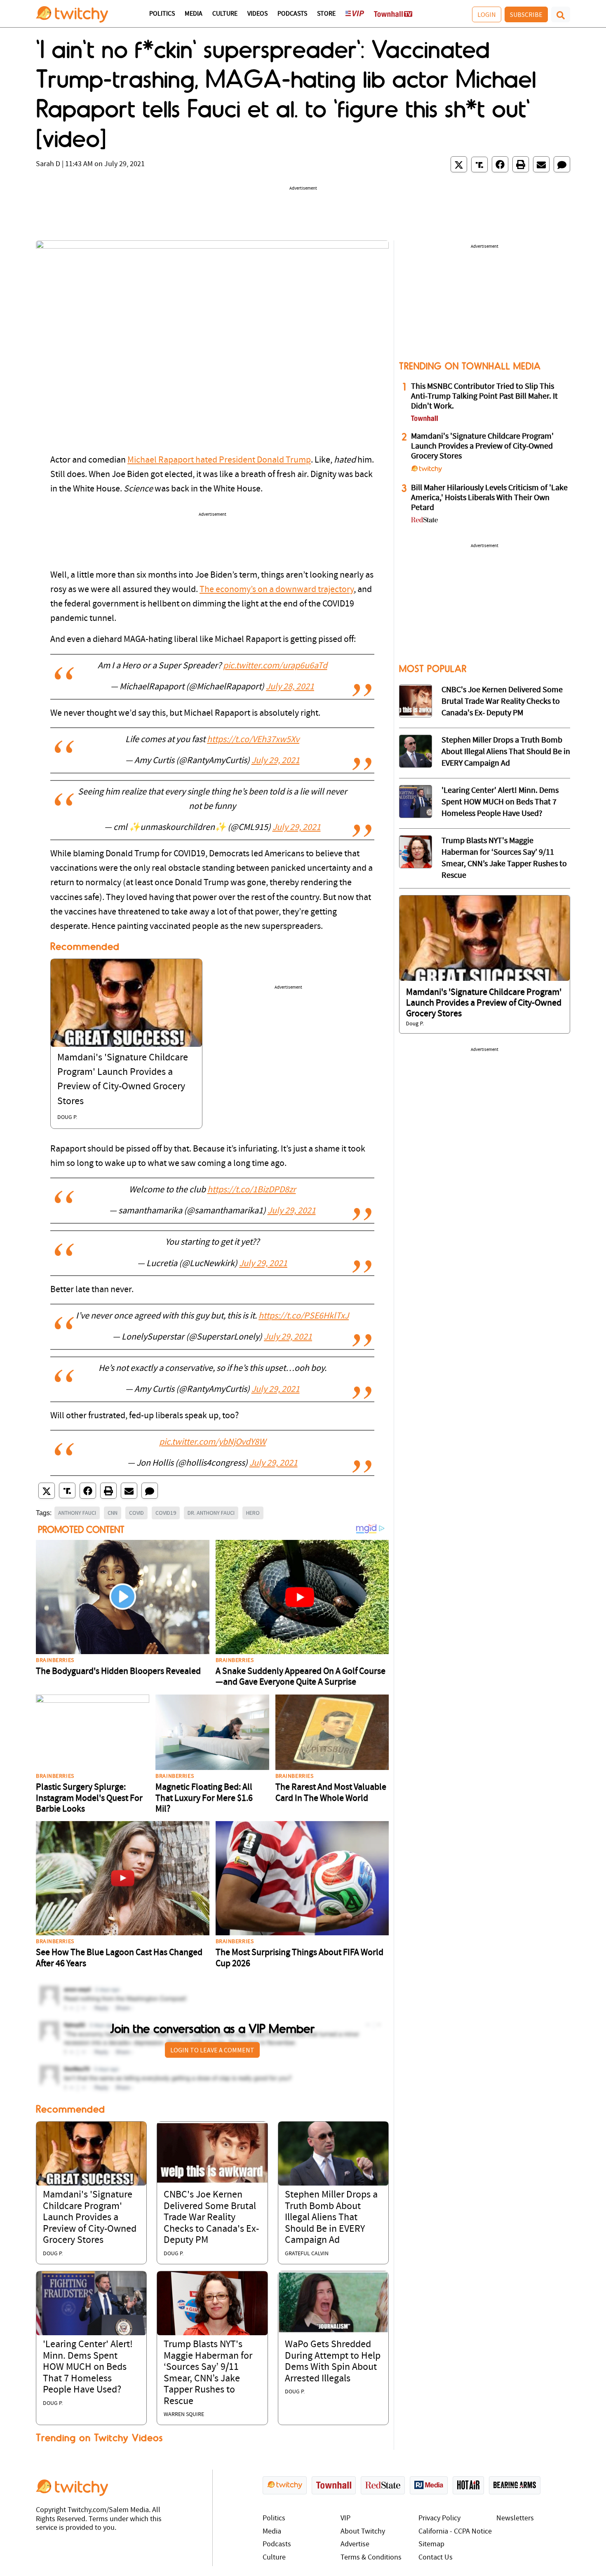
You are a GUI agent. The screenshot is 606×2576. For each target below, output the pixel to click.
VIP (345, 2518)
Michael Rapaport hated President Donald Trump (219, 460)
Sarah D (48, 164)
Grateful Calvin (307, 2254)
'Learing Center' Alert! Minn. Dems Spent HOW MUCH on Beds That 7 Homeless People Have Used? (88, 2367)
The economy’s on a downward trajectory (277, 590)
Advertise (355, 2544)
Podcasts (292, 14)
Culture (225, 14)
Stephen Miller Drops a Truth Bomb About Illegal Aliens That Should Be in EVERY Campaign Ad (331, 2218)
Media (194, 14)
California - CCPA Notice (455, 2532)
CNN (113, 1513)
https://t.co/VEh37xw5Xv (253, 740)
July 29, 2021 (276, 761)
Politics (162, 14)
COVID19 (166, 1513)
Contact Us (436, 2558)
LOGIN (487, 14)
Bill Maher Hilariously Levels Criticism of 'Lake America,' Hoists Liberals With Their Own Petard (489, 498)
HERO (253, 1513)
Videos (257, 14)
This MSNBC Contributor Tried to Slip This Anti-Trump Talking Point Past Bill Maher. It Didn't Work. (484, 397)
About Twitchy (363, 2532)
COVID (136, 1513)
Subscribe (526, 14)
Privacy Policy (439, 2518)
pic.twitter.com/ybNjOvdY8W (213, 1442)
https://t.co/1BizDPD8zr (252, 1190)
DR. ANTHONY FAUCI (211, 1513)
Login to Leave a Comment (212, 2050)
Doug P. (67, 1118)
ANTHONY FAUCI (77, 1513)
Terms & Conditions (371, 2558)
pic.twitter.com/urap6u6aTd (275, 666)
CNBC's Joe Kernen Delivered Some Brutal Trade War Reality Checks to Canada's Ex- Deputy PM (211, 2218)
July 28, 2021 (290, 687)
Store (326, 14)
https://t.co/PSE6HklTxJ (304, 1316)
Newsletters (515, 2518)
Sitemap (431, 2544)
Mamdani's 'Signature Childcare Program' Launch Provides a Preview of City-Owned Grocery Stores (90, 2218)
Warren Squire (184, 2415)
